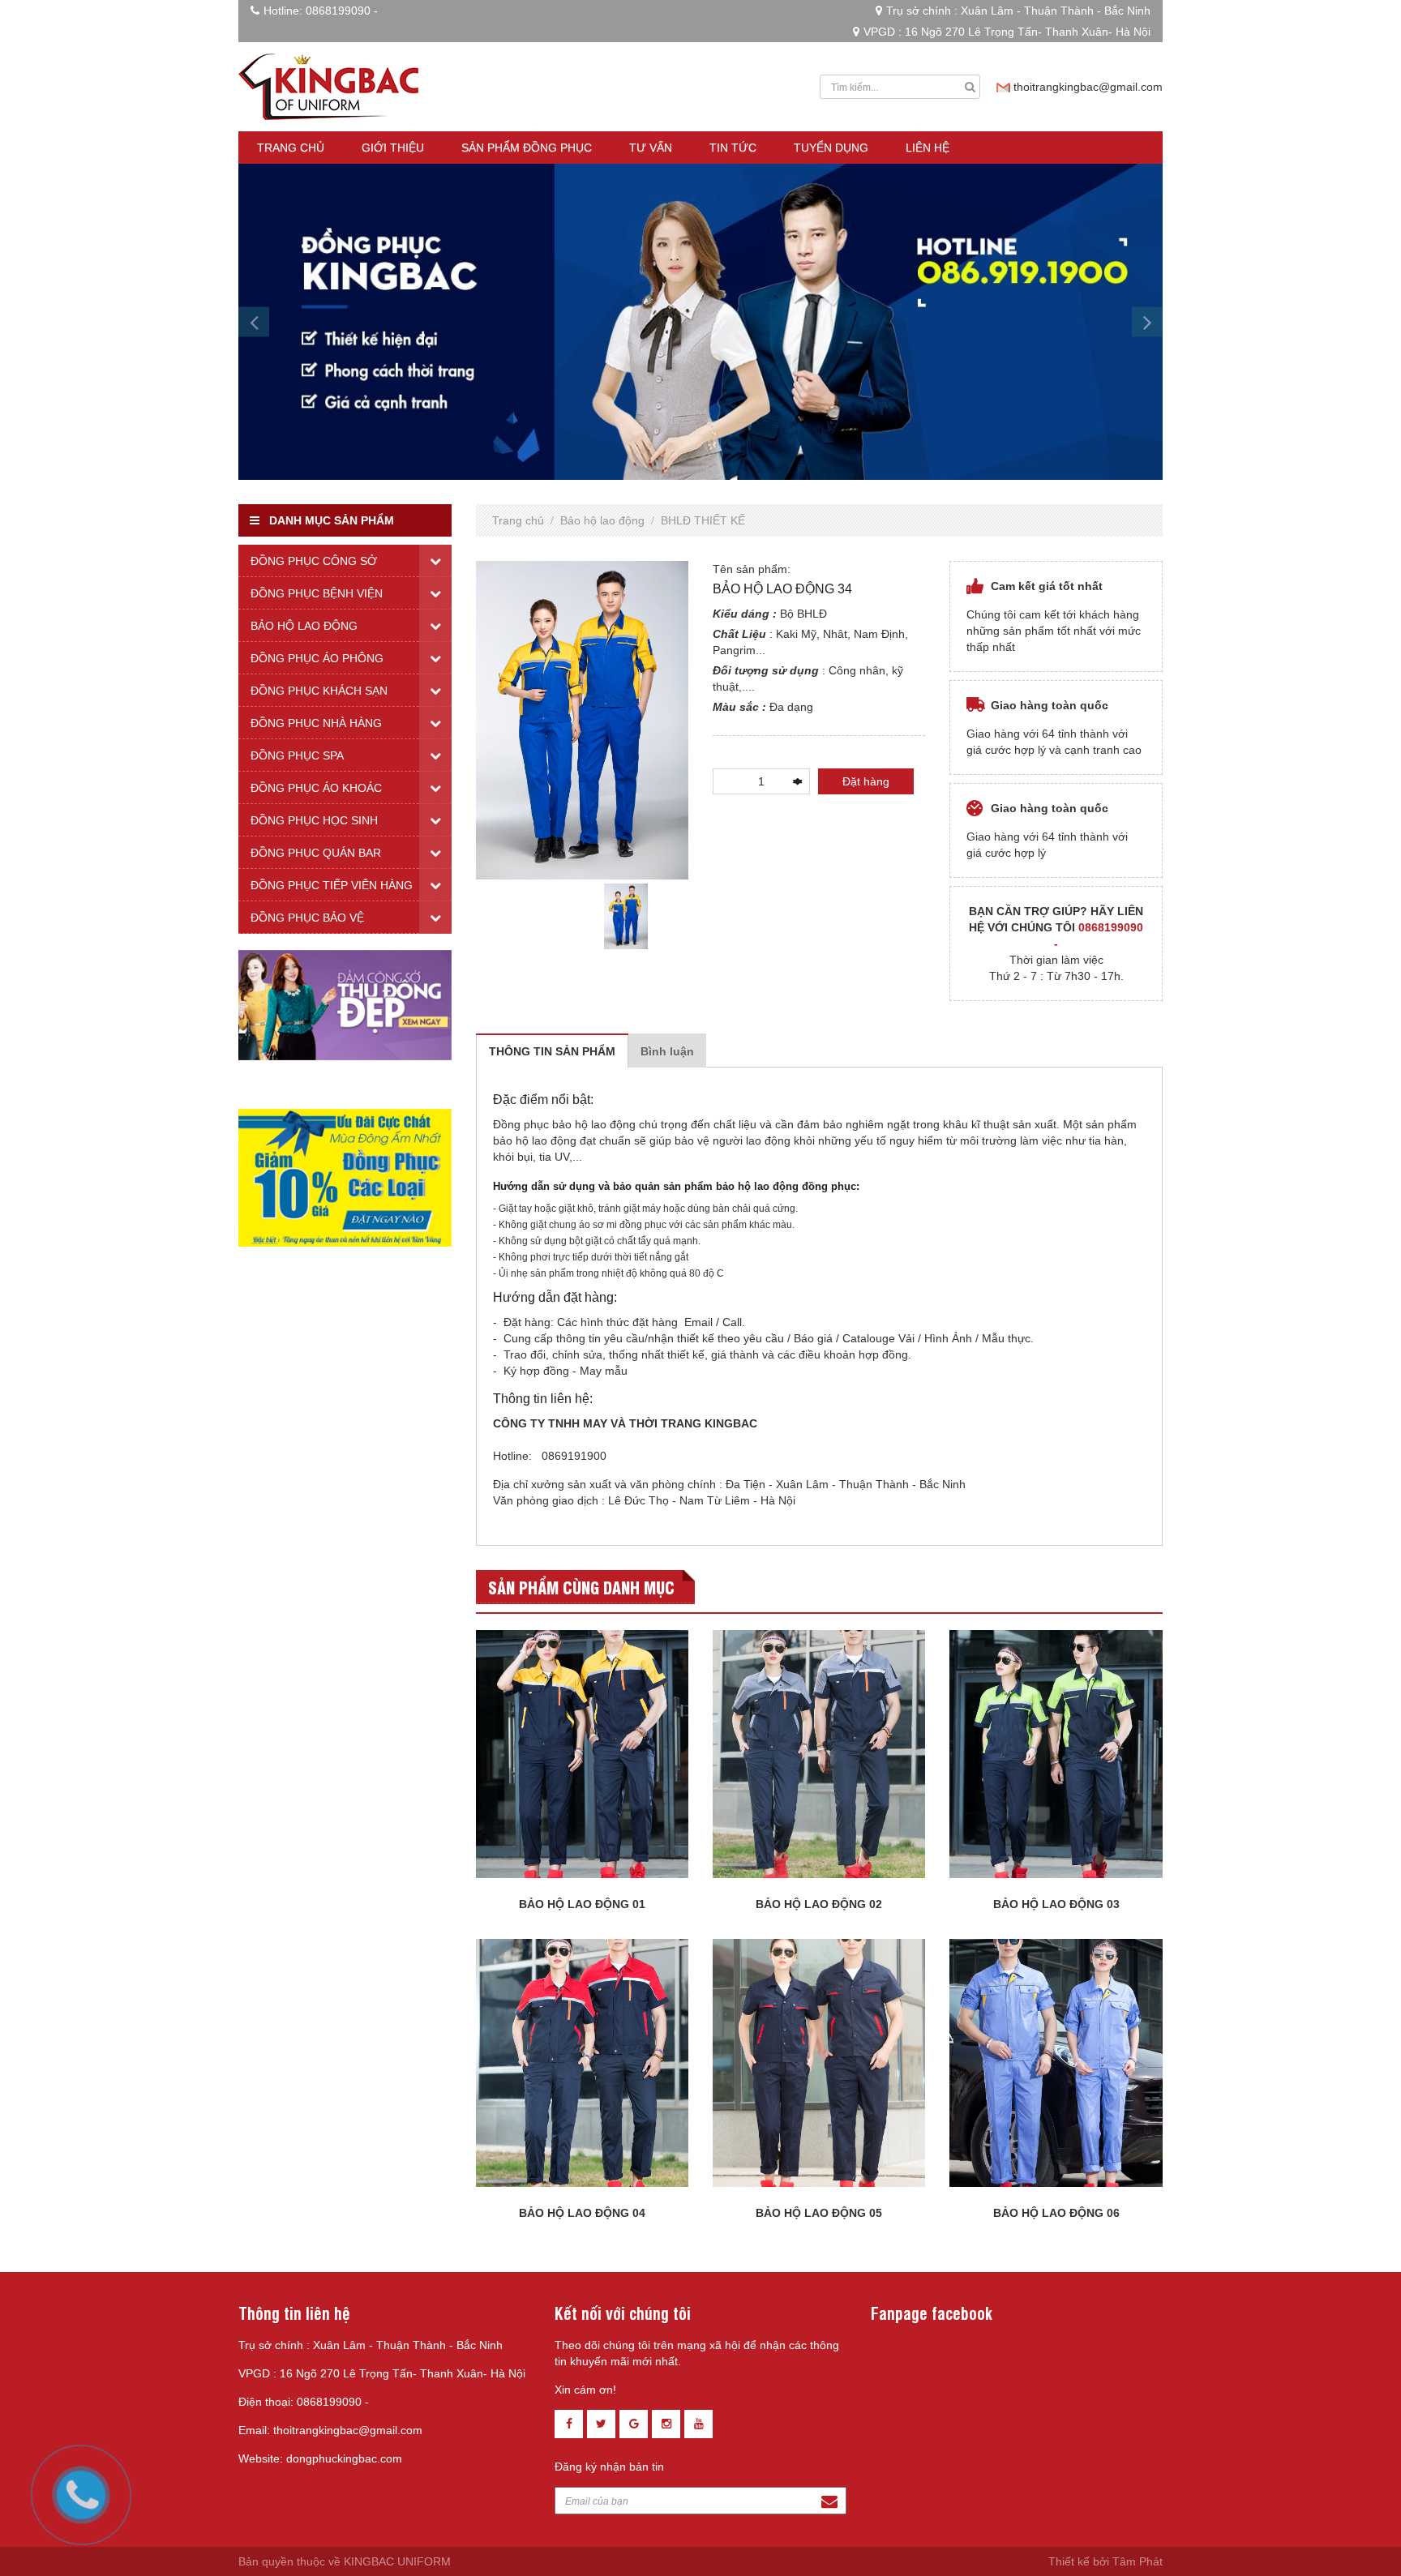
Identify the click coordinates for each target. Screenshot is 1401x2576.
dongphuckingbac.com (344, 2458)
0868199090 (338, 11)
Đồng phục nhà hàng (316, 723)
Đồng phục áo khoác (316, 788)
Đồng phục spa (297, 755)
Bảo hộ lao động (602, 520)
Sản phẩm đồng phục (527, 148)
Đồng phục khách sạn (319, 691)
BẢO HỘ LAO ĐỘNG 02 (819, 1904)
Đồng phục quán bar (316, 853)
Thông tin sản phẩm (552, 1051)
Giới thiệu (393, 148)
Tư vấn (651, 148)
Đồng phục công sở (314, 561)
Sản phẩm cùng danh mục (581, 1587)
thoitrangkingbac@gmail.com (1088, 87)
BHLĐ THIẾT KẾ (703, 520)
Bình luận (667, 1051)
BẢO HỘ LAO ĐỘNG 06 (1056, 2213)
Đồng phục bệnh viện (317, 593)
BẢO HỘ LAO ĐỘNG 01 (582, 1904)
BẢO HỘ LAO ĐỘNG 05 (819, 2213)
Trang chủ (291, 148)
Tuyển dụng (831, 148)
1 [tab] (582, 961)
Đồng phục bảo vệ (307, 918)
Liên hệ (928, 148)
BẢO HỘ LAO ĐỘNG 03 (1056, 1904)
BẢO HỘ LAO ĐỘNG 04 (582, 2213)
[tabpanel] (626, 916)
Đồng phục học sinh (314, 820)
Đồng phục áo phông (317, 658)
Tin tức (733, 148)
